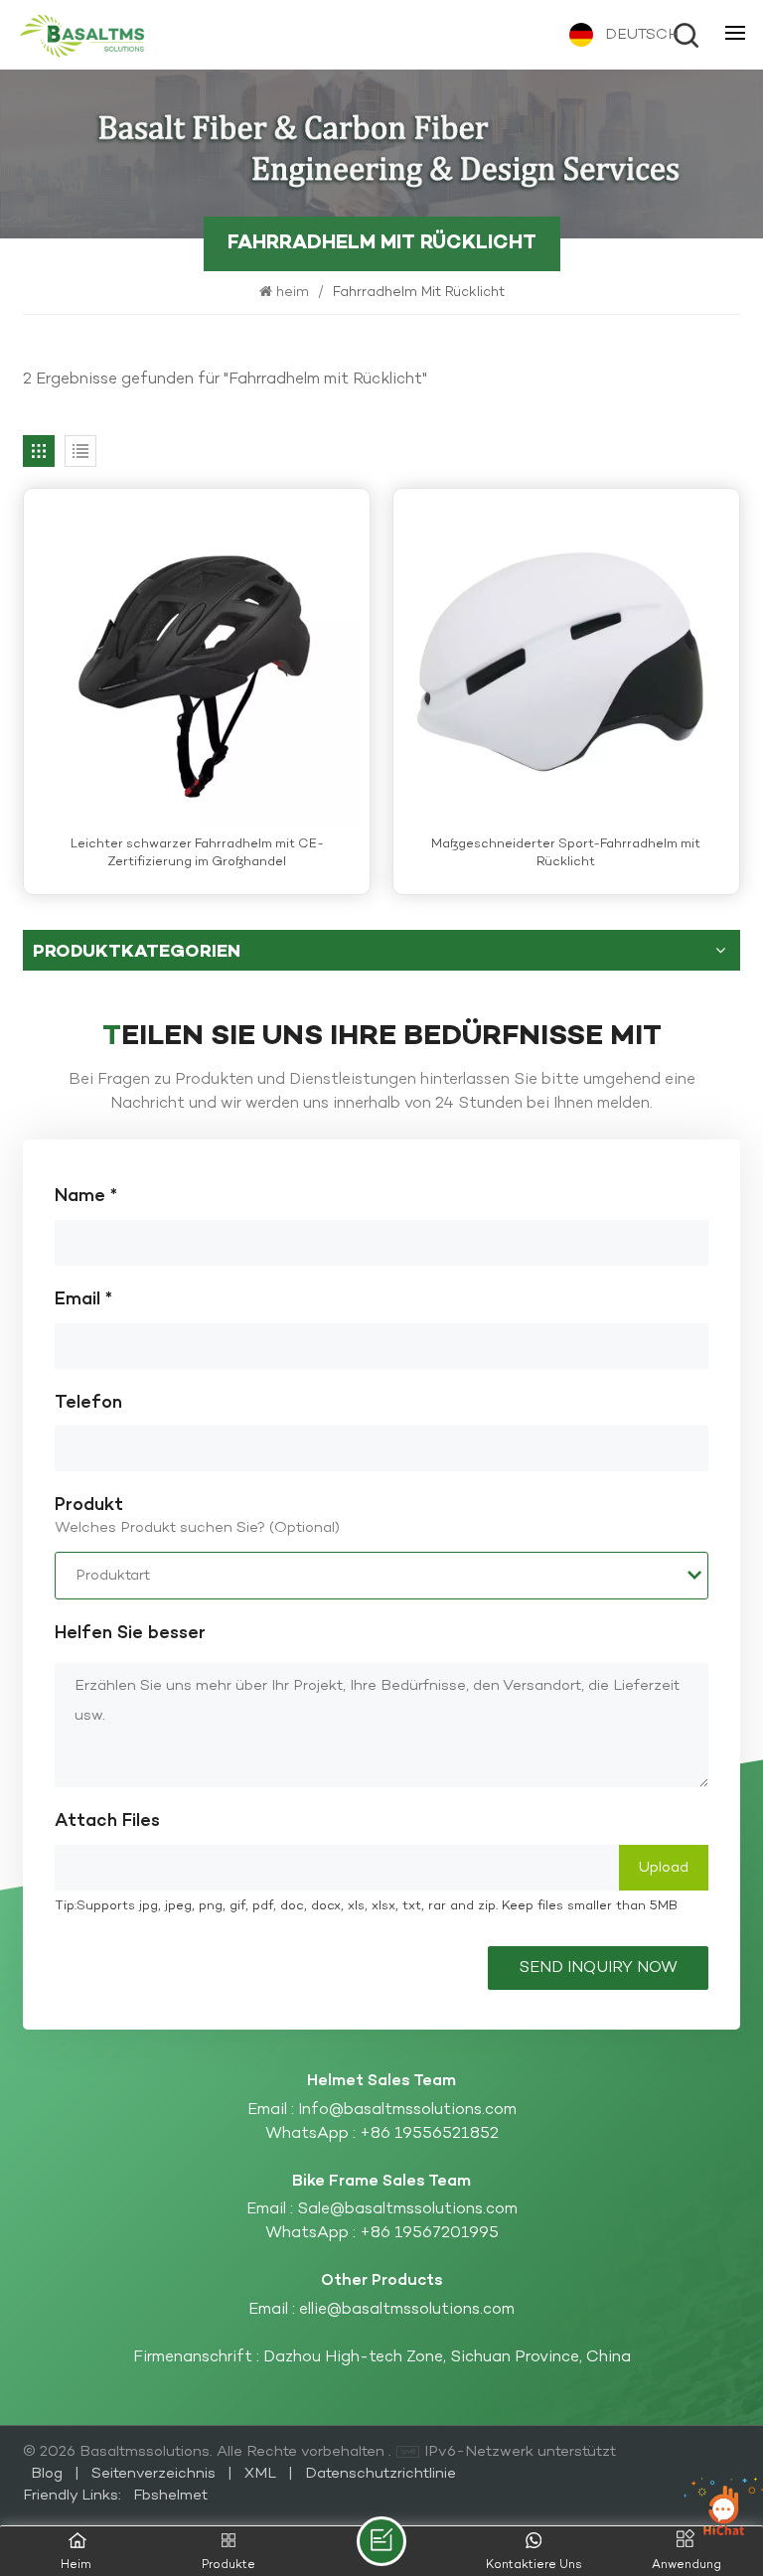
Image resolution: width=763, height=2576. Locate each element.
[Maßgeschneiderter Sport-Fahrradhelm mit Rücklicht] (566, 662)
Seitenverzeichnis (155, 2474)
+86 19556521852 (429, 2134)
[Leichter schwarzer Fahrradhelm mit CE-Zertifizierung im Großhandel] (197, 662)
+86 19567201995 (429, 2233)
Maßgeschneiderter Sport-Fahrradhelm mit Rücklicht (566, 854)
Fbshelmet (170, 2496)
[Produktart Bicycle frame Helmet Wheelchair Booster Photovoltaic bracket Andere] (381, 1576)
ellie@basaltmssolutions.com (407, 2310)
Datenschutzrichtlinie (381, 2474)
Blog (49, 2474)
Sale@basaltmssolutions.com (407, 2209)
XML (260, 2474)
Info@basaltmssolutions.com (407, 2110)
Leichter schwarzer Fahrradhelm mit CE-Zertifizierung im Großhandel (197, 854)
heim (295, 293)
